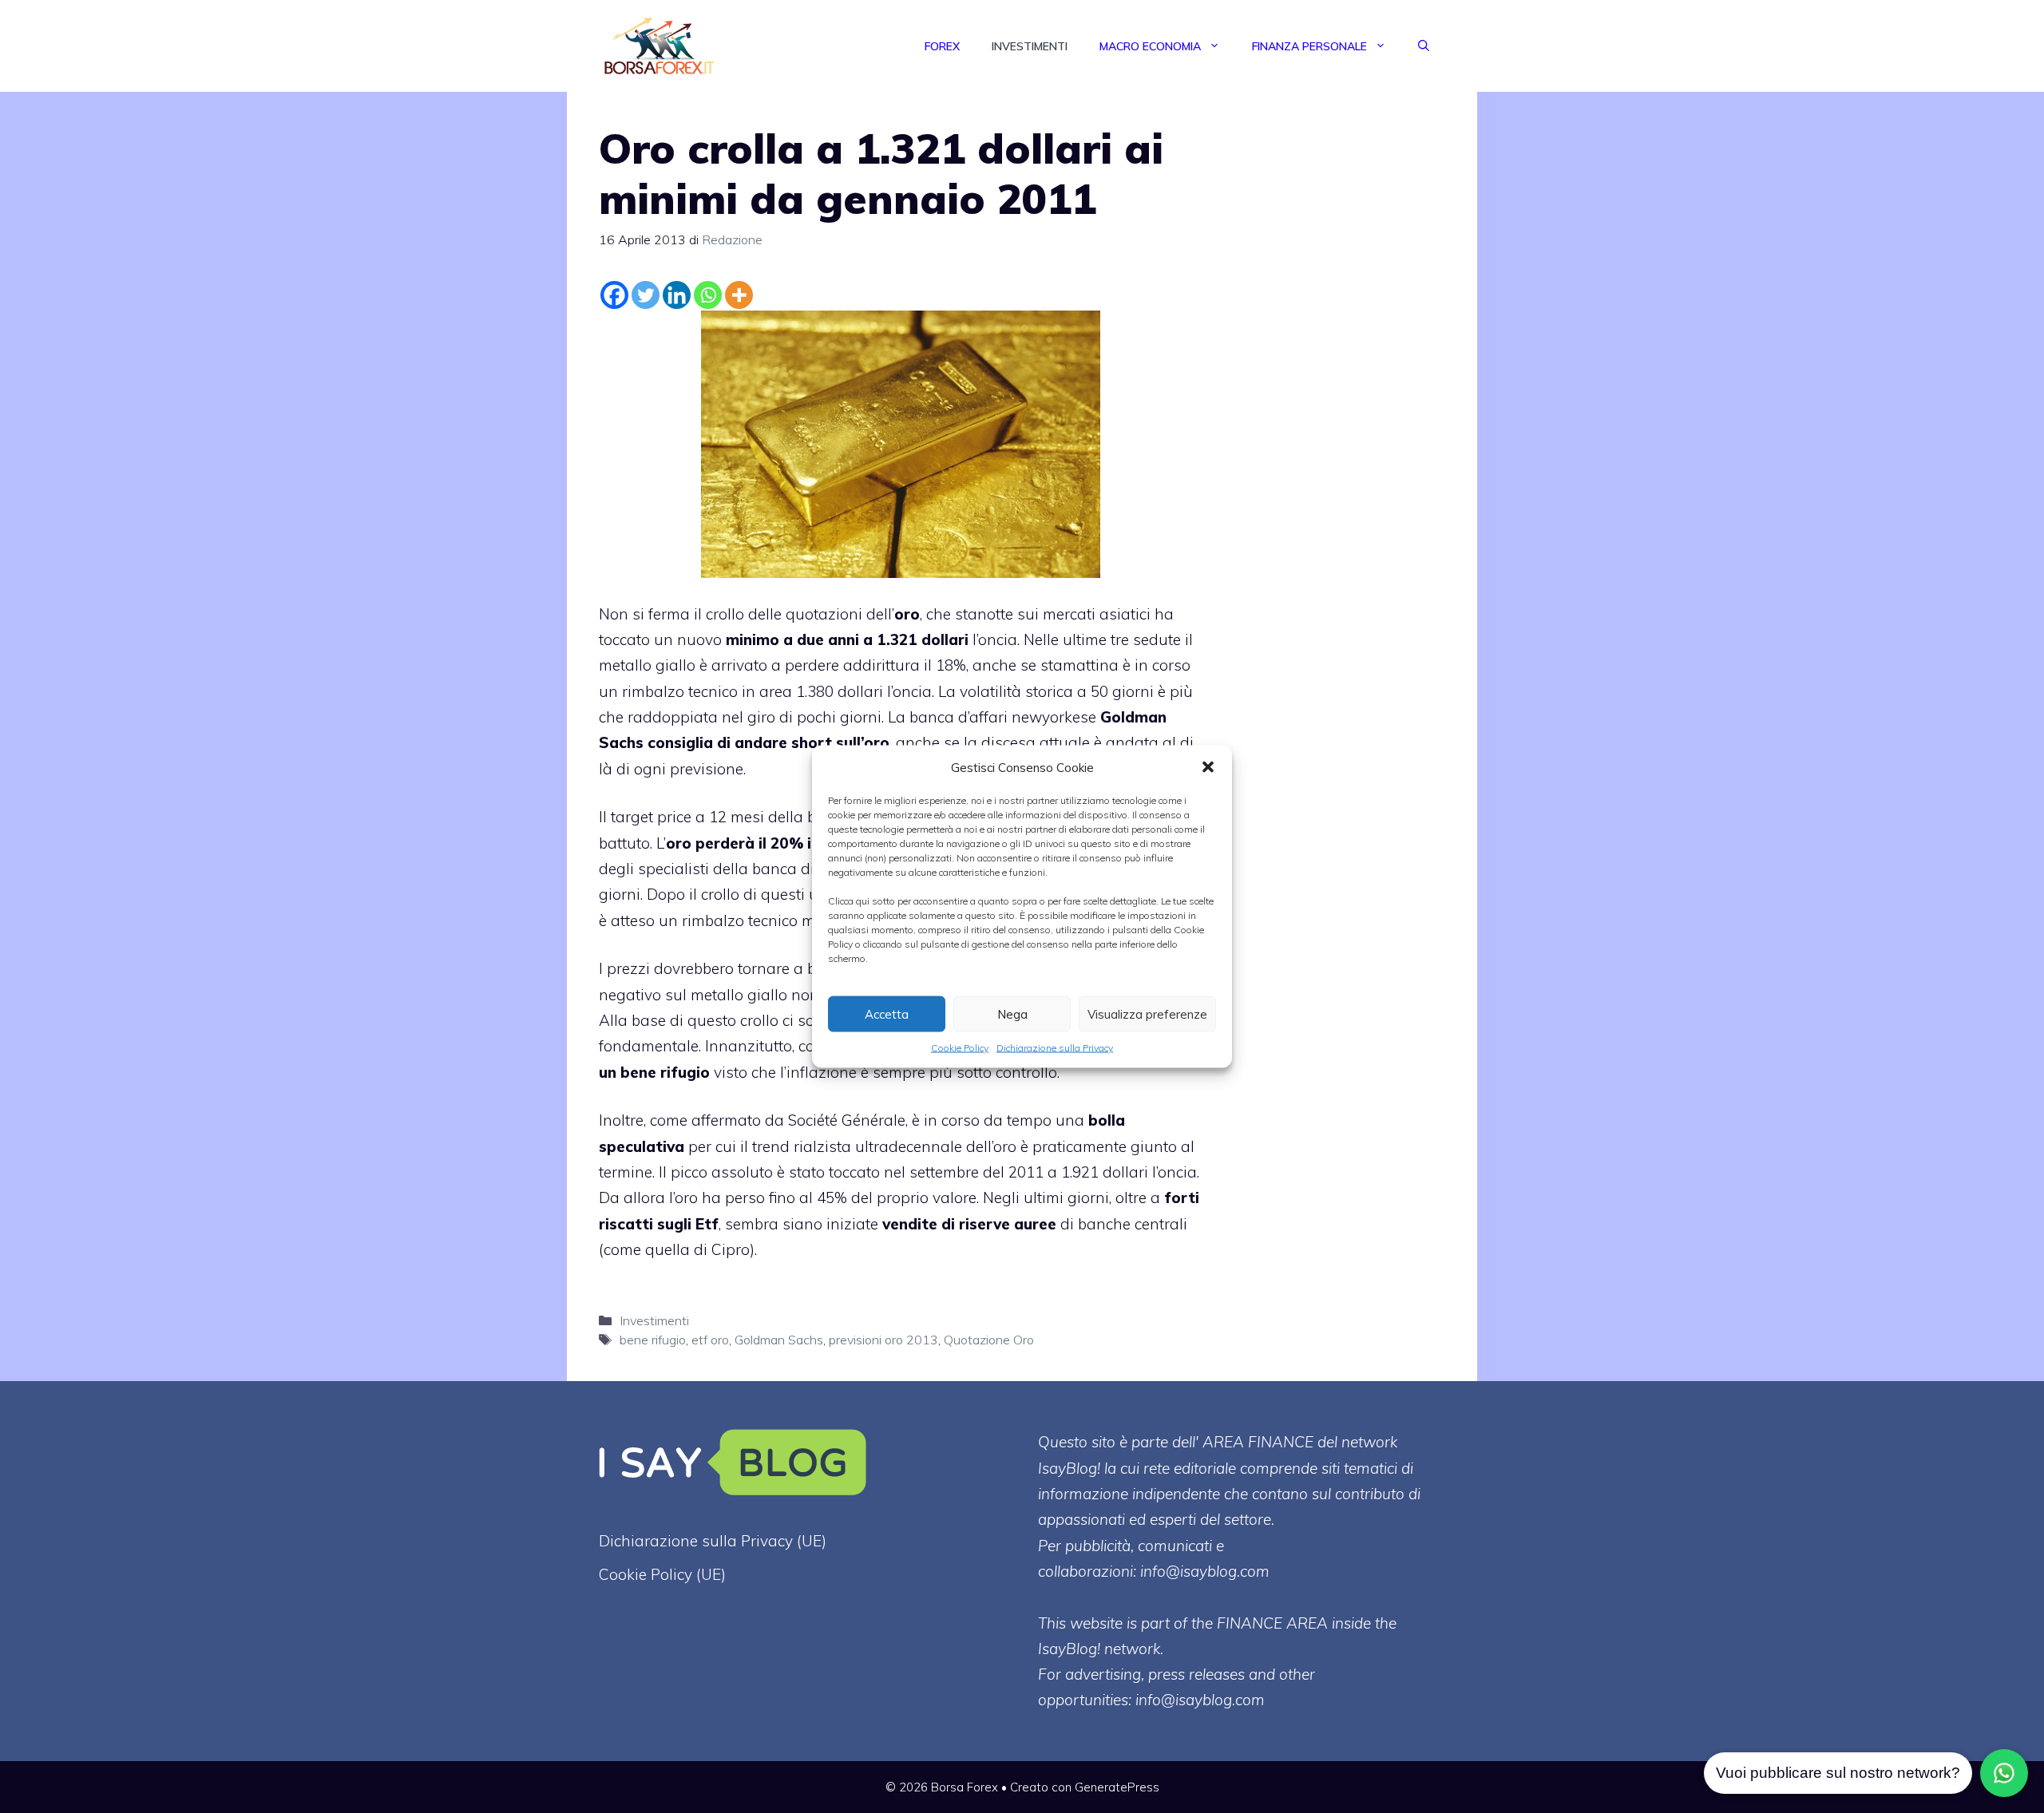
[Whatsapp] (708, 295)
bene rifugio (653, 1340)
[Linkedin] (677, 295)
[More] (739, 295)
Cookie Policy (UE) (662, 1574)
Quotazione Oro (989, 1340)
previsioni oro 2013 (883, 1340)
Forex (942, 46)
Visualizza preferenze (1147, 1013)
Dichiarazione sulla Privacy (1055, 1048)
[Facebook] (614, 295)
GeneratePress (1117, 1787)
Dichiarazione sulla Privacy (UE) (713, 1541)
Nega (1012, 1013)
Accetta (887, 1013)
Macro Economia (1150, 46)
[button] (1208, 767)
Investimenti (1030, 46)
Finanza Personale (1309, 46)
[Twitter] (646, 295)
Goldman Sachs (779, 1340)
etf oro (710, 1340)
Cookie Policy (960, 1048)
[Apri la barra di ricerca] (1424, 46)
